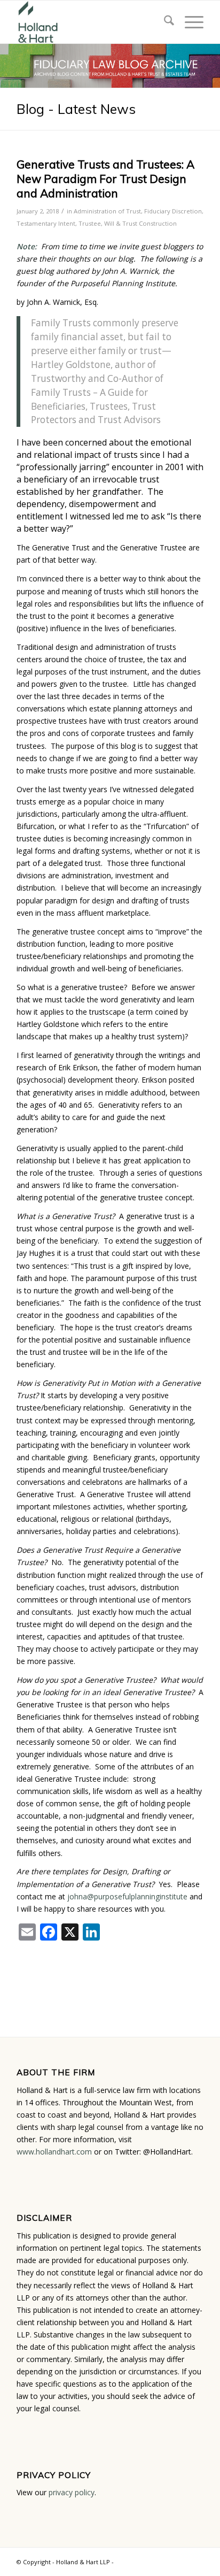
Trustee (90, 223)
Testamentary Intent (46, 223)
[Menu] (189, 22)
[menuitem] (164, 22)
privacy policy (72, 2492)
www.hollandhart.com (54, 2152)
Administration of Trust (107, 211)
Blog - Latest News (76, 109)
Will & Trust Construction (140, 223)
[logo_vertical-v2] (91, 22)
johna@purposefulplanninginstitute (127, 1896)
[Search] (164, 22)
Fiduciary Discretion (173, 211)
